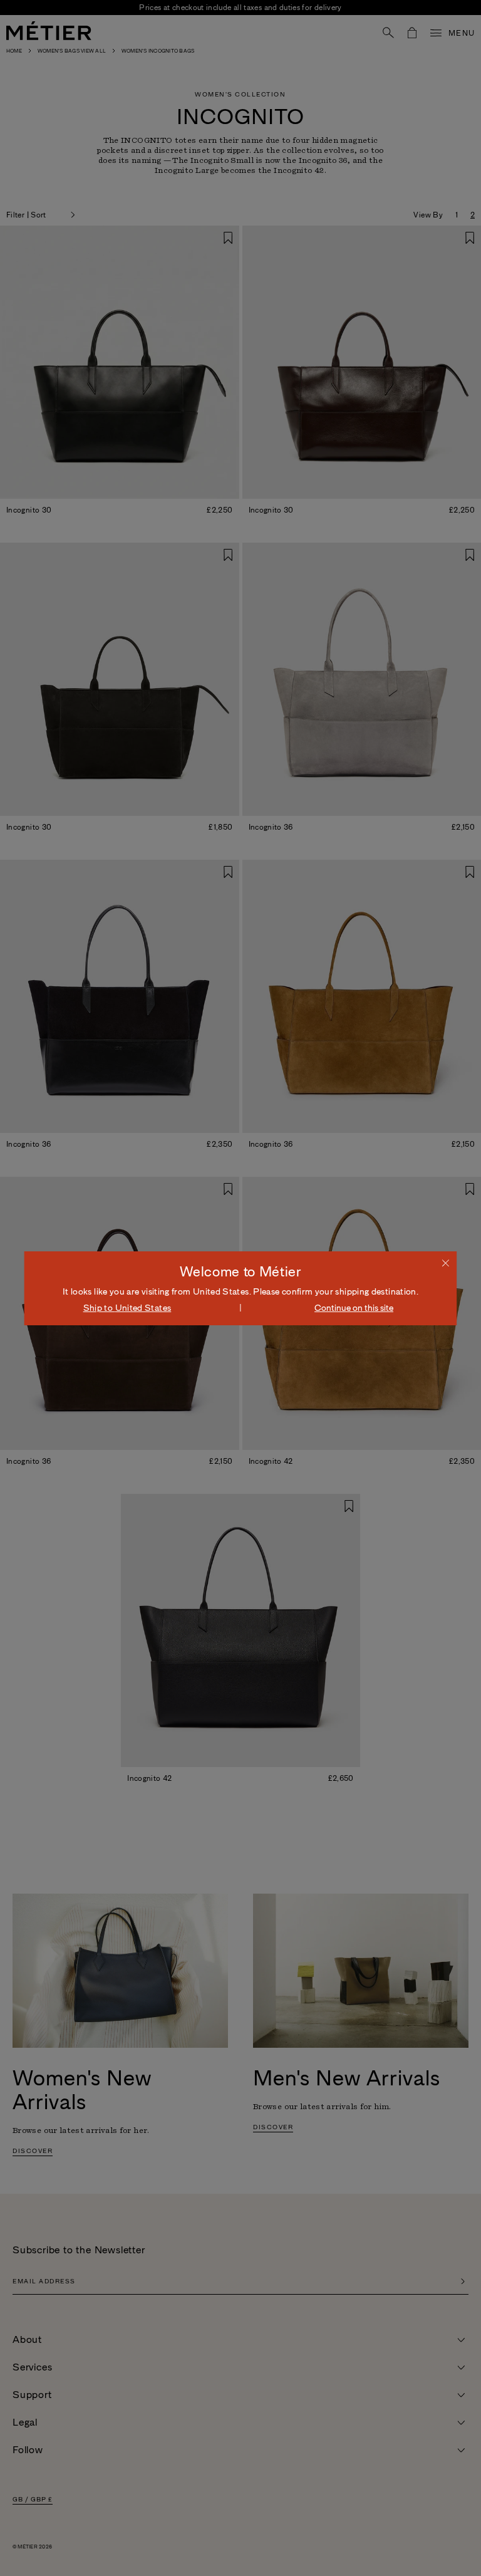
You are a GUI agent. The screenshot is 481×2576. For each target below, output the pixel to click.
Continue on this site (354, 1308)
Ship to (127, 1308)
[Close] (446, 1263)
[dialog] (240, 1288)
